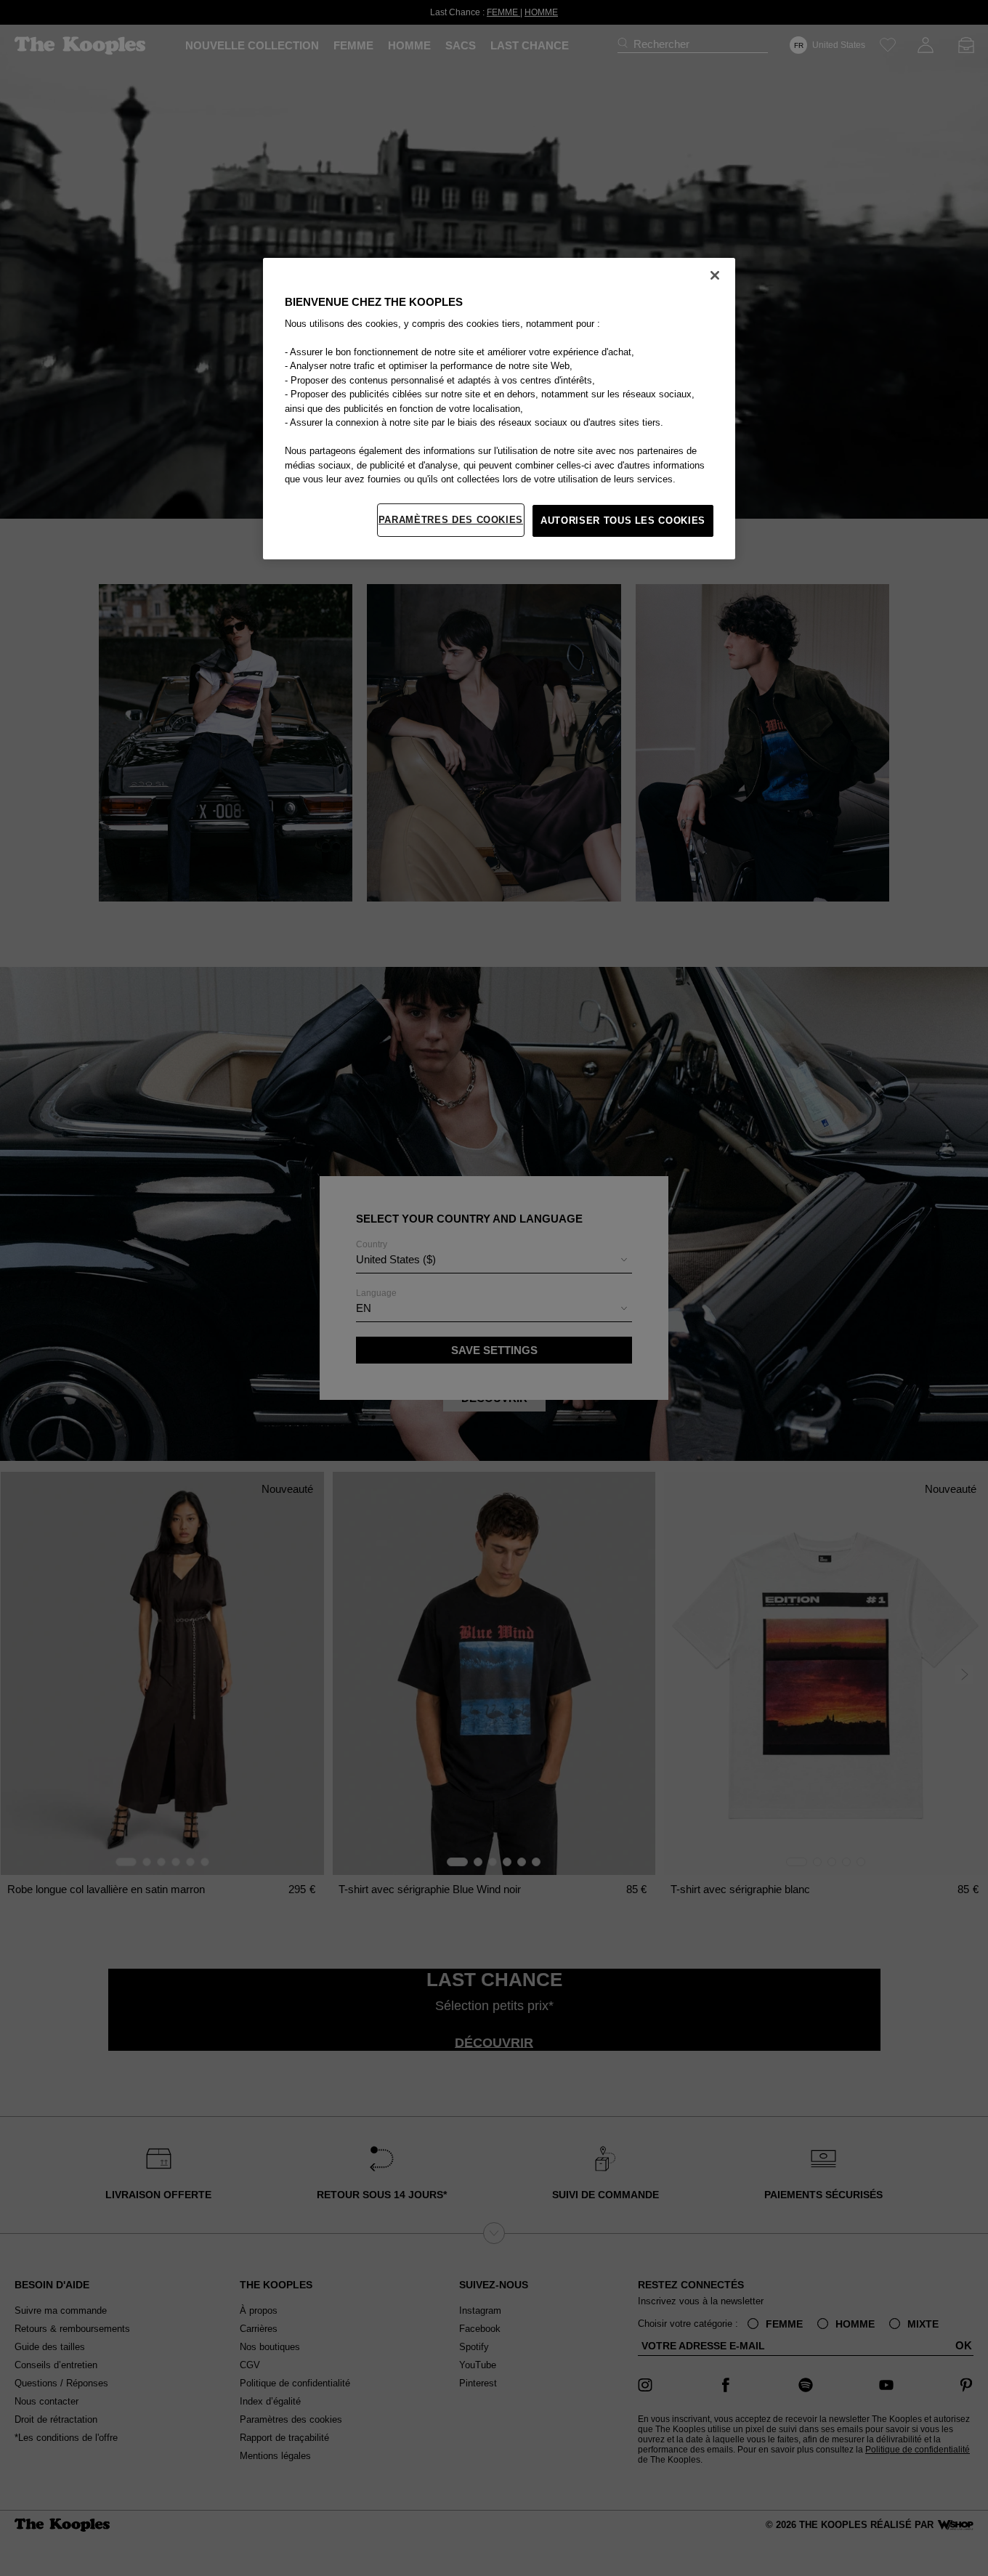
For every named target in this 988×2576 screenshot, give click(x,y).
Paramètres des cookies (451, 520)
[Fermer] (715, 275)
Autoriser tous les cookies (623, 521)
